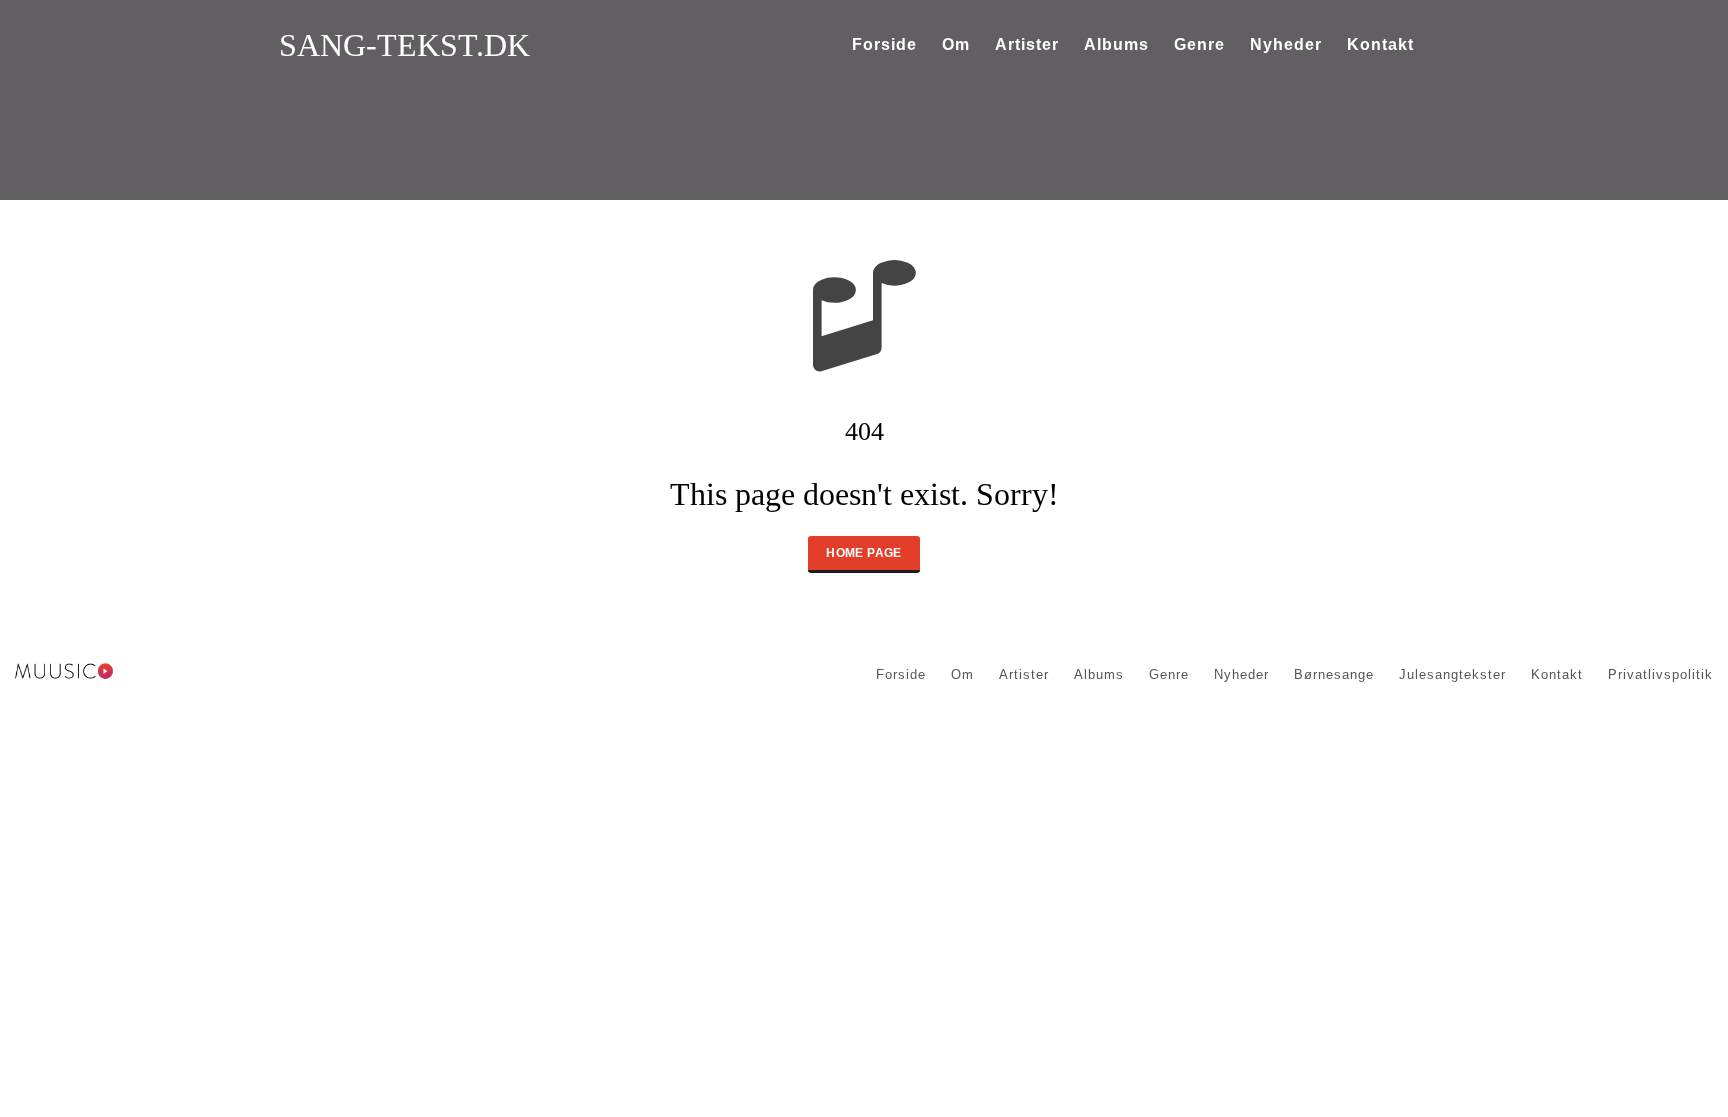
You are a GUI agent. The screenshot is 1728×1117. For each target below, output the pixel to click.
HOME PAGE (863, 553)
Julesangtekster (1452, 674)
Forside (884, 44)
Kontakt (1380, 44)
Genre (1199, 44)
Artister (1027, 44)
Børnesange (1334, 674)
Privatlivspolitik (1660, 674)
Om (956, 44)
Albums (1116, 44)
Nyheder (1286, 44)
